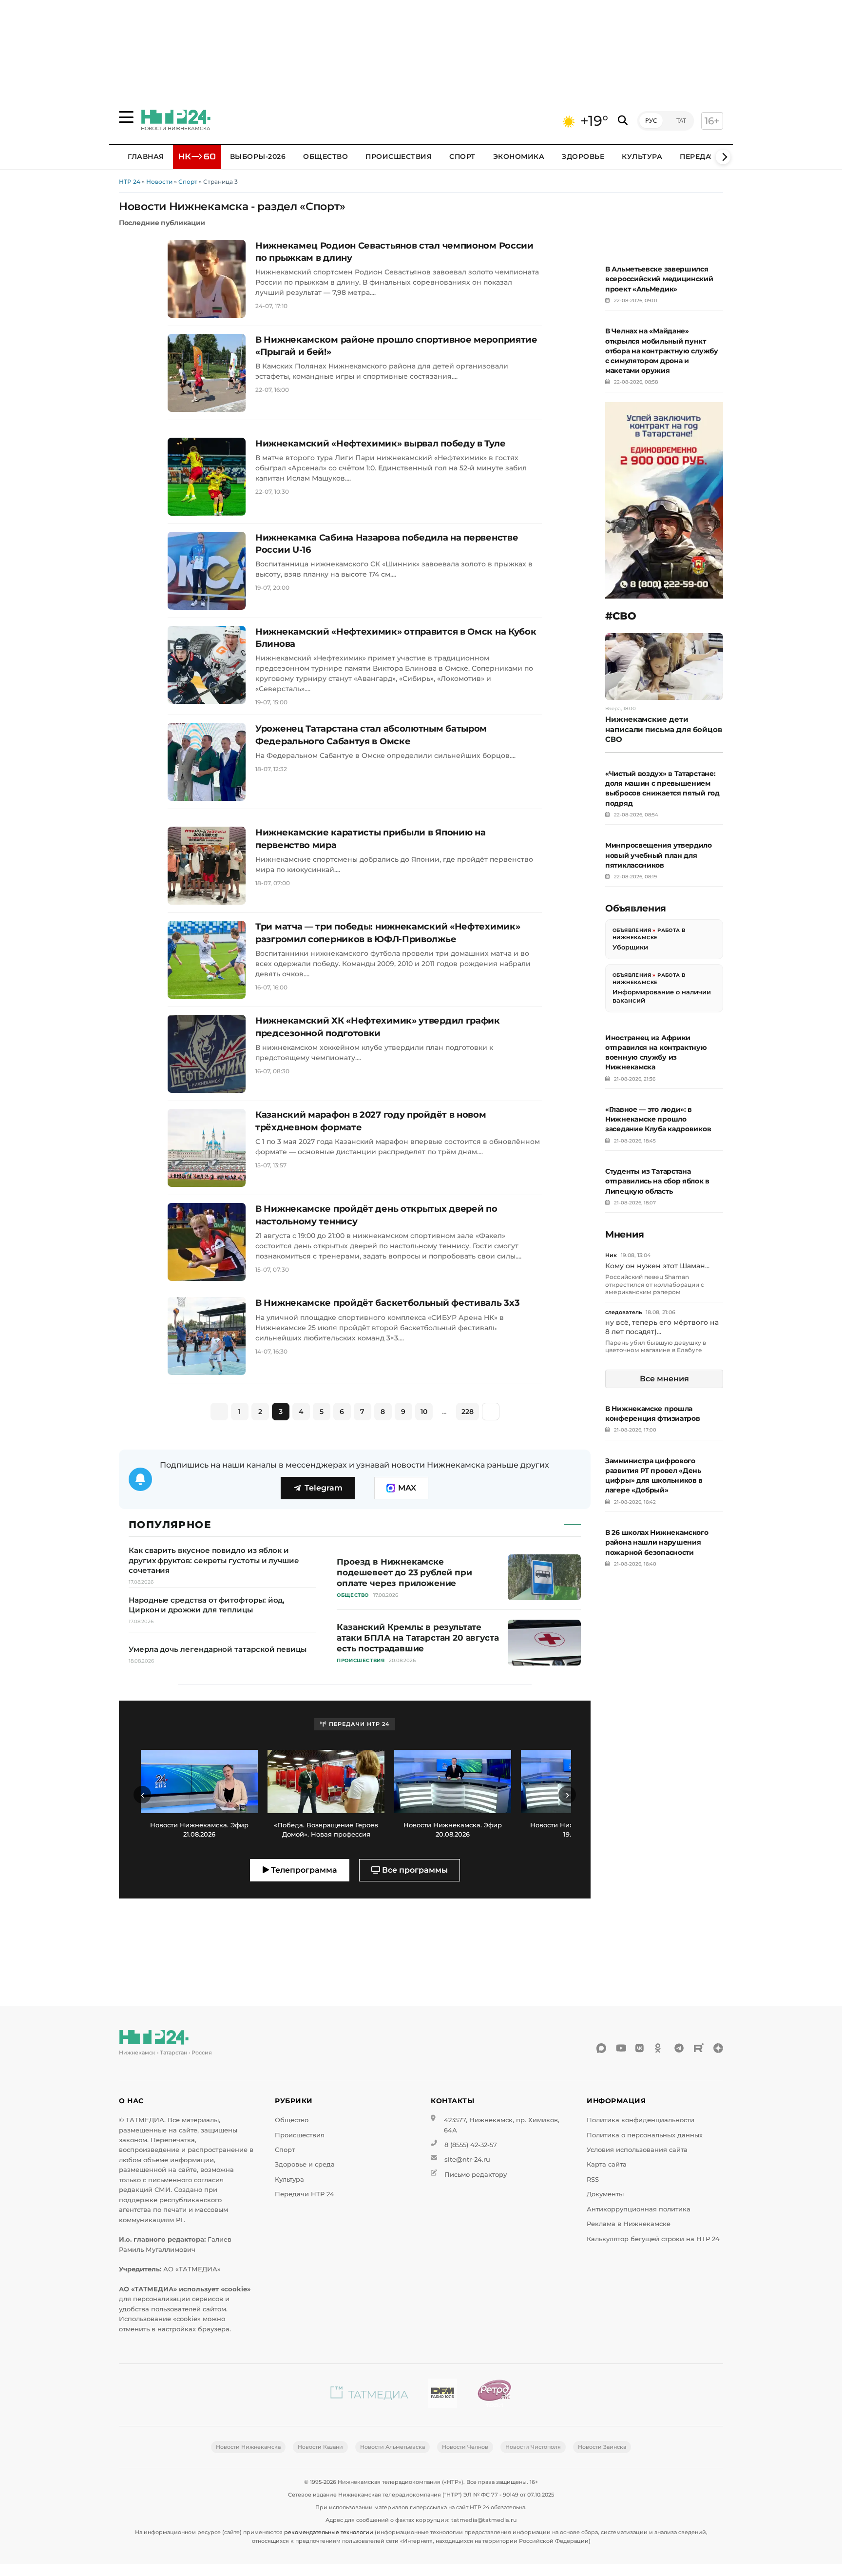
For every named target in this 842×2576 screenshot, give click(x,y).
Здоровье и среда (305, 2164)
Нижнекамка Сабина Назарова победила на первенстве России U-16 (387, 544)
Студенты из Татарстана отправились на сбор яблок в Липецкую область (657, 1181)
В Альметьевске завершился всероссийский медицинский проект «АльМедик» (659, 279)
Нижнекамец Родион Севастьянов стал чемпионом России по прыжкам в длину (394, 252)
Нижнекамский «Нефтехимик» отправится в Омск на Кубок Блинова (396, 638)
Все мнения (664, 1379)
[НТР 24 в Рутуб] (699, 2048)
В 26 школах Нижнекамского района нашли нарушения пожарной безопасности (657, 1542)
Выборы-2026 (258, 156)
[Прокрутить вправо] (723, 157)
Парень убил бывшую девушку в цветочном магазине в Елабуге (656, 1346)
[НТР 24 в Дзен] (718, 2048)
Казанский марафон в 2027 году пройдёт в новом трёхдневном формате (371, 1121)
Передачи (701, 156)
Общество (325, 156)
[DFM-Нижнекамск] (442, 2395)
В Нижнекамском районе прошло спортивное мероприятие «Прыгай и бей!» (396, 346)
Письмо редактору (476, 2175)
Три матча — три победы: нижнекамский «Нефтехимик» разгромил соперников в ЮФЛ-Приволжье (388, 933)
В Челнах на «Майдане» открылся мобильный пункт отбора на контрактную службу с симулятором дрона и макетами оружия (662, 351)
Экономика (519, 156)
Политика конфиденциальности (641, 2120)
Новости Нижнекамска (248, 2447)
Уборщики (630, 947)
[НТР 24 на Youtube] (621, 2048)
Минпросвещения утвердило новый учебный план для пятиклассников (659, 855)
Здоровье (583, 156)
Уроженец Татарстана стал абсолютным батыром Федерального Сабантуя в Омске (371, 735)
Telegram (324, 1488)
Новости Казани (320, 2447)
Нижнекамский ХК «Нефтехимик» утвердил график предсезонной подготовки (378, 1027)
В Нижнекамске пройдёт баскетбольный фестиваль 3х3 (387, 1303)
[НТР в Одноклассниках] (660, 2048)
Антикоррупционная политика (639, 2209)
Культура (642, 156)
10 (424, 1412)
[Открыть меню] (126, 117)
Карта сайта (607, 2164)
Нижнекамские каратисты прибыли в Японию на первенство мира (370, 839)
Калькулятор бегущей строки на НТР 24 (653, 2239)
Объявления (632, 930)
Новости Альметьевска (392, 2447)
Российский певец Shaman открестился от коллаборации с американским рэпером (655, 1284)
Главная (146, 156)
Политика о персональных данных (645, 2135)
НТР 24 (130, 182)
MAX (407, 1488)
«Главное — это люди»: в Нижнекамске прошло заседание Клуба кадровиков (658, 1119)
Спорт (462, 156)
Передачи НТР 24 (305, 2194)
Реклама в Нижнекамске (629, 2224)
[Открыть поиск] (623, 121)
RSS (593, 2179)
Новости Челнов (465, 2447)
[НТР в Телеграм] (679, 2048)
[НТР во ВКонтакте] (640, 2048)
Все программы (414, 1870)
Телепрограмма (303, 1870)
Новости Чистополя (533, 2447)
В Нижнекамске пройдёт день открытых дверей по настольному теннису (376, 1215)
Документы (605, 2194)
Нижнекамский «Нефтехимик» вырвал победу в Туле (380, 444)
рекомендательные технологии (329, 2532)
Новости (159, 182)
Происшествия (399, 156)
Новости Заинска (602, 2447)
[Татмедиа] (369, 2395)
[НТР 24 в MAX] (601, 2048)
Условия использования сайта (637, 2150)
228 (468, 1412)
